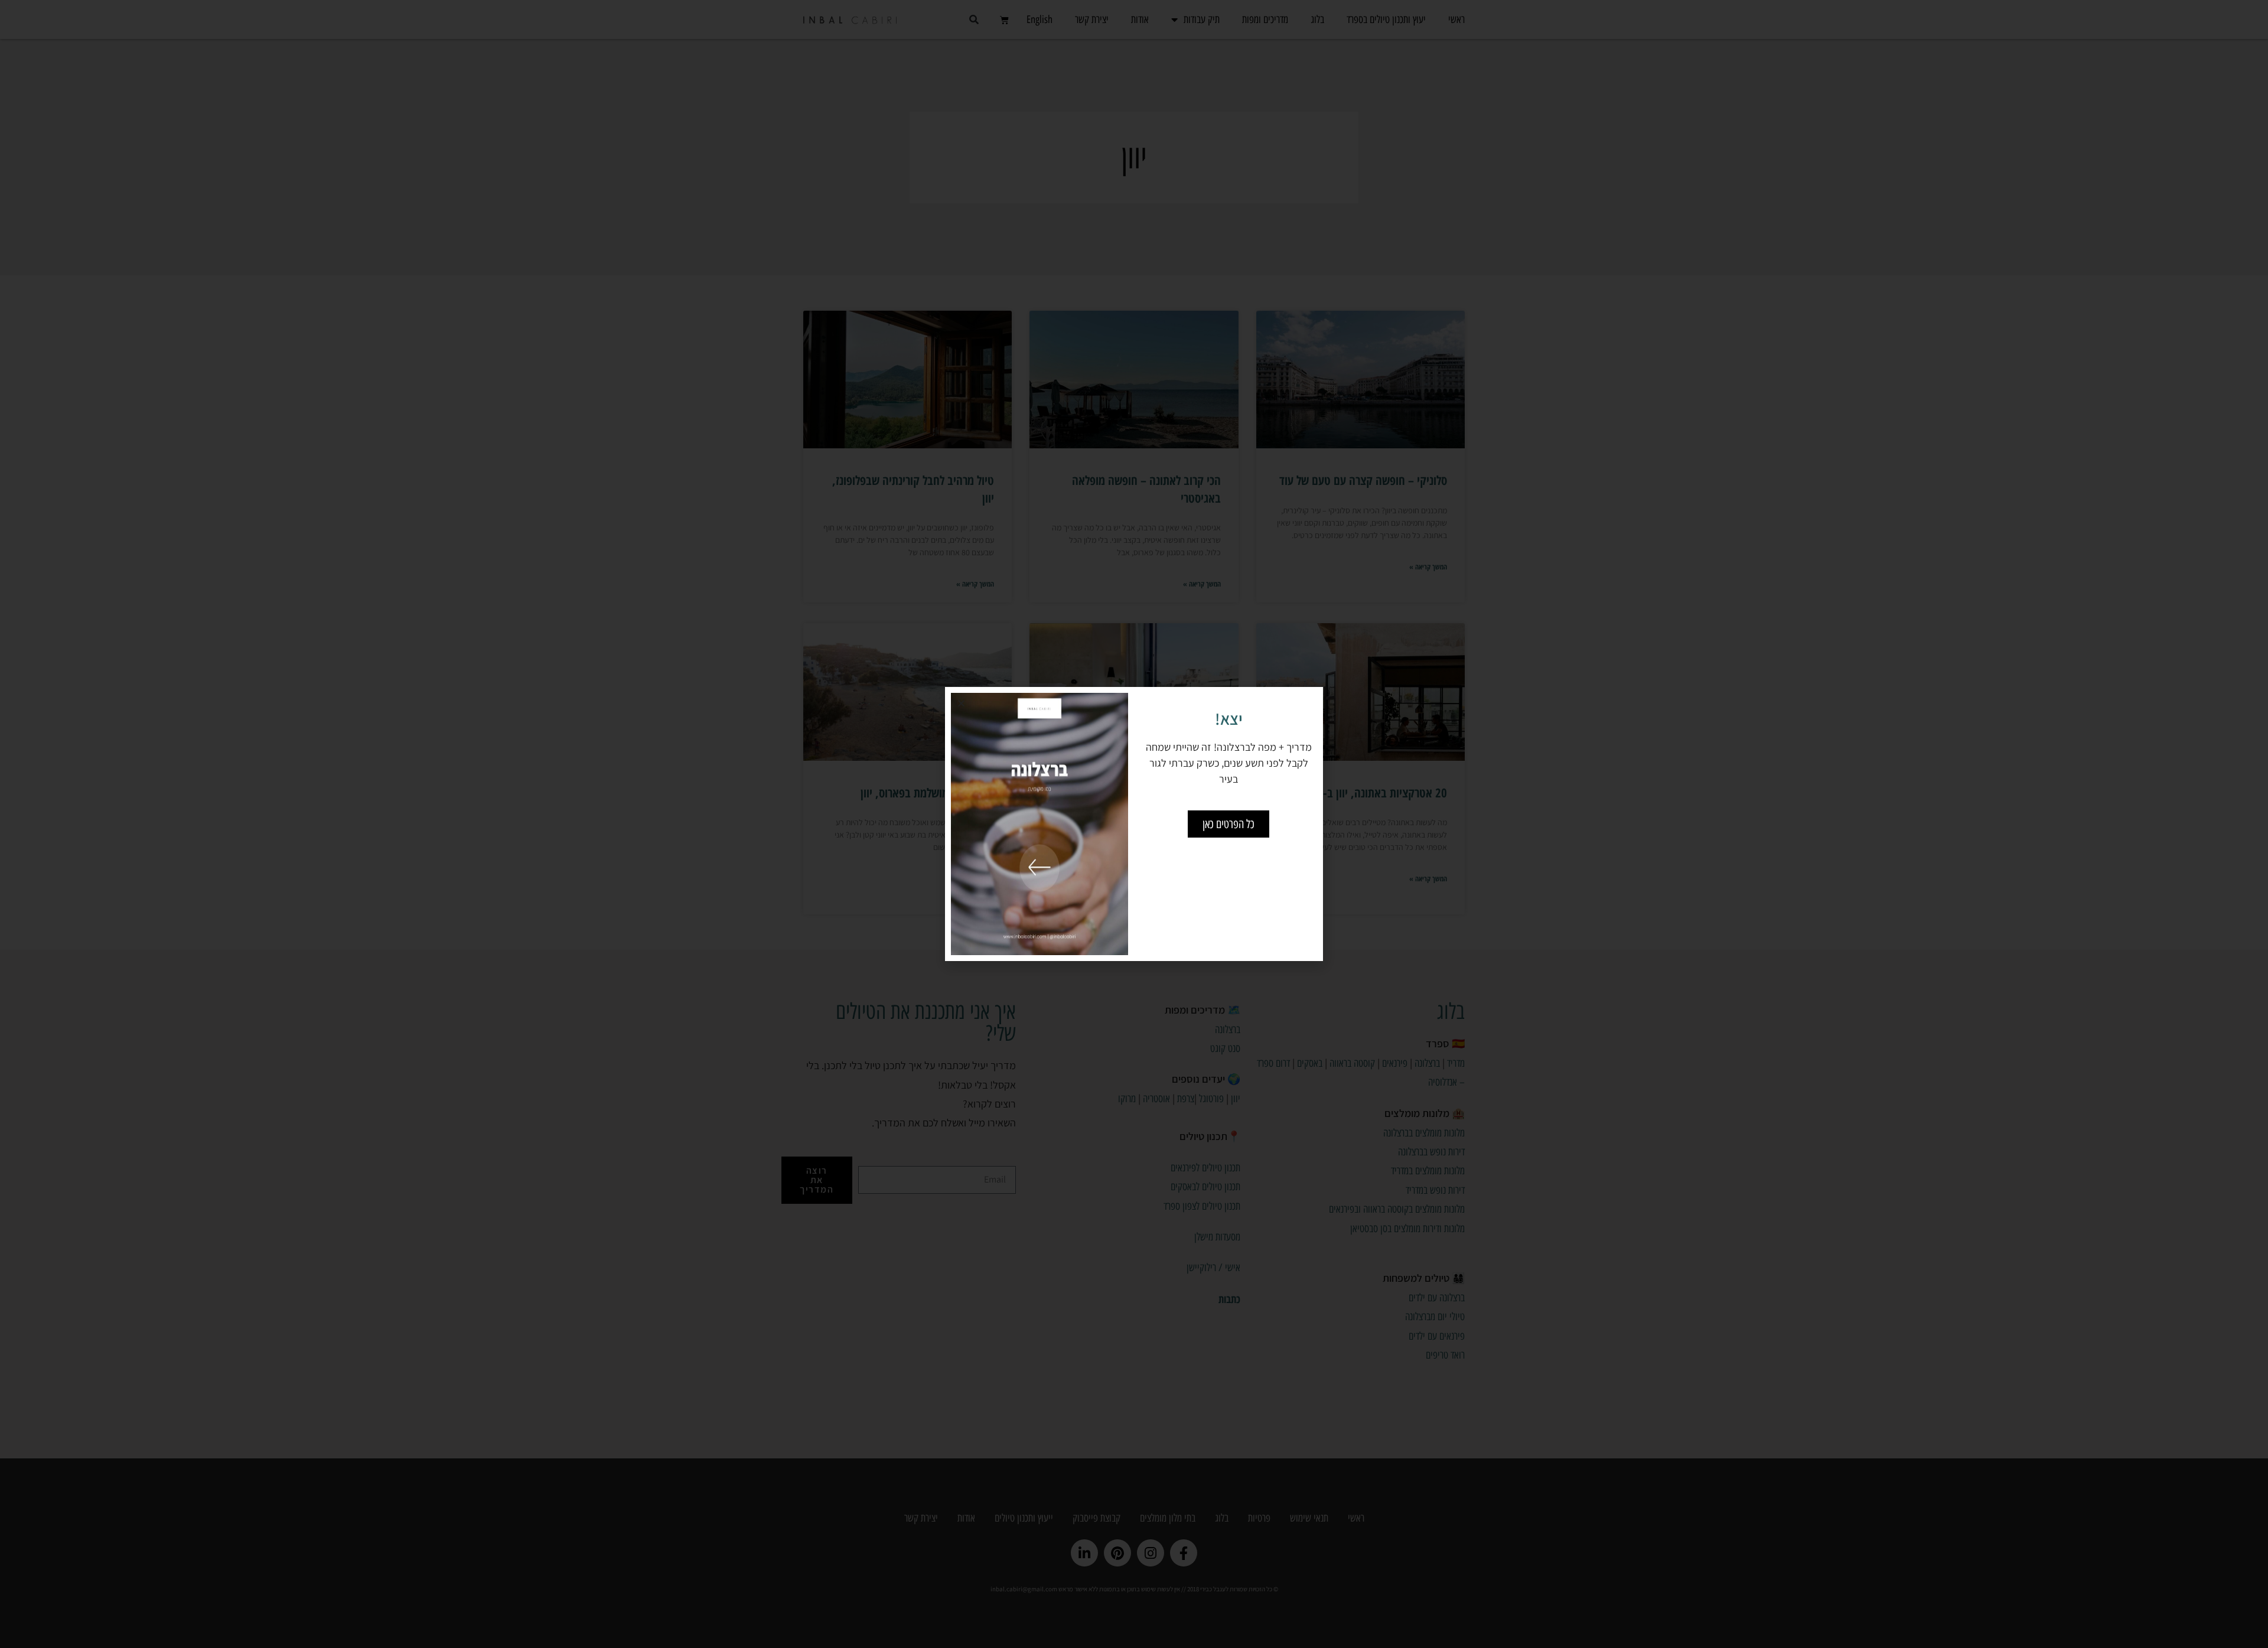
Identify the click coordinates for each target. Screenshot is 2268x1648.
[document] (1134, 824)
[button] (961, 703)
